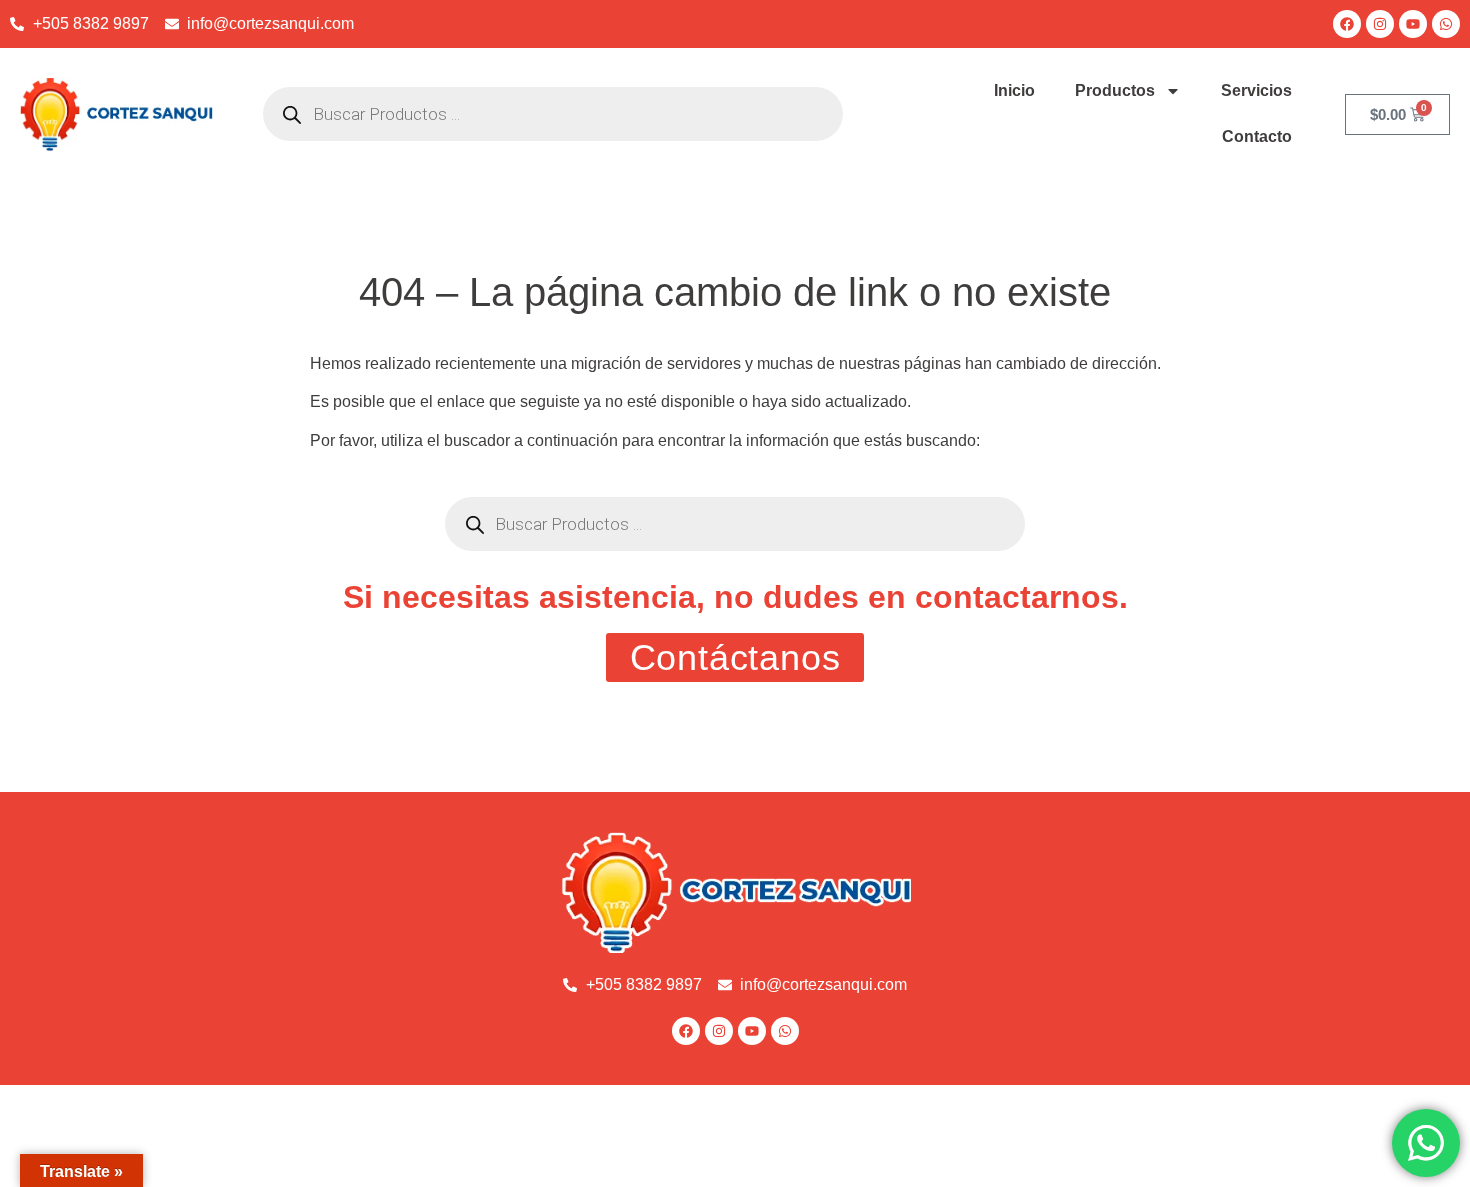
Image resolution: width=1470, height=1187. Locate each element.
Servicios (1256, 90)
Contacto (1257, 136)
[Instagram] (1380, 24)
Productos (1115, 90)
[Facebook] (1347, 24)
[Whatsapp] (1446, 24)
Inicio (1014, 90)
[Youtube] (1413, 24)
